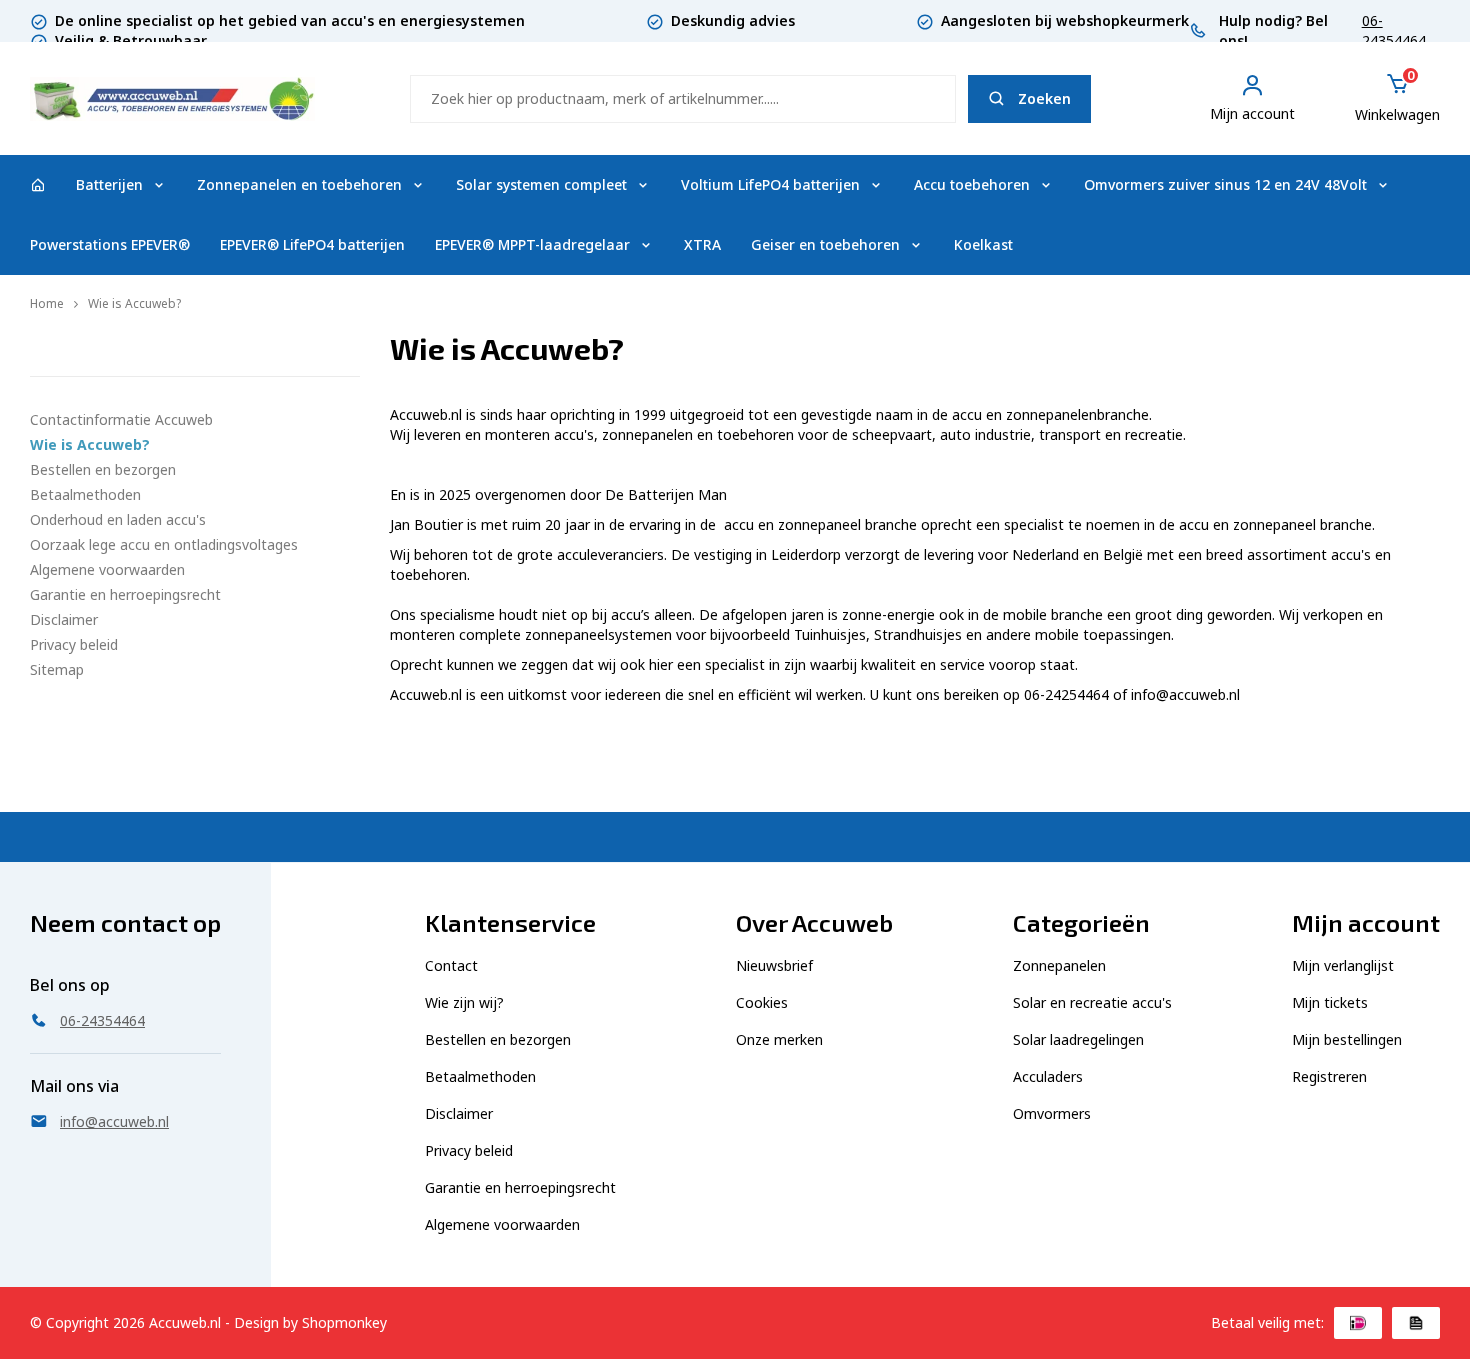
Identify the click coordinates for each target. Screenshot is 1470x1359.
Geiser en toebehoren (825, 244)
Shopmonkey (344, 1322)
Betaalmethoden (85, 494)
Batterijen (109, 184)
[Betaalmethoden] (1358, 1323)
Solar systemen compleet (541, 184)
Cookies (762, 1002)
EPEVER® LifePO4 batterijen (312, 244)
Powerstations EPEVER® (110, 244)
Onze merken (779, 1039)
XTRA (702, 244)
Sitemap (57, 669)
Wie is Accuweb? (134, 303)
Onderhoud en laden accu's (118, 519)
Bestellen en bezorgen (103, 469)
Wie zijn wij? (464, 1002)
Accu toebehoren (972, 184)
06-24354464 (1394, 30)
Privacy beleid (74, 644)
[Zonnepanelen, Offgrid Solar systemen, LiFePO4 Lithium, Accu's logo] (172, 96)
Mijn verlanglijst (1343, 965)
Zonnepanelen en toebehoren (299, 184)
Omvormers (1052, 1113)
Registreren (1329, 1076)
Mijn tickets (1330, 1002)
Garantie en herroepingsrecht (125, 594)
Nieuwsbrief (774, 965)
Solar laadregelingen (1078, 1039)
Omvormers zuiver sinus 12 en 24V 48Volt (1225, 184)
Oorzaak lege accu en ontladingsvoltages (164, 544)
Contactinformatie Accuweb (121, 419)
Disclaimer (64, 619)
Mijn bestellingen (1347, 1039)
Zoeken (1044, 98)
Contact (451, 965)
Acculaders (1048, 1076)
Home (47, 303)
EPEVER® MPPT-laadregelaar (532, 244)
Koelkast (983, 244)
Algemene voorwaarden (107, 569)
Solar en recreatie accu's (1092, 1002)
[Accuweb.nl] (38, 185)
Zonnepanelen (1059, 965)
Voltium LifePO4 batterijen (770, 184)
